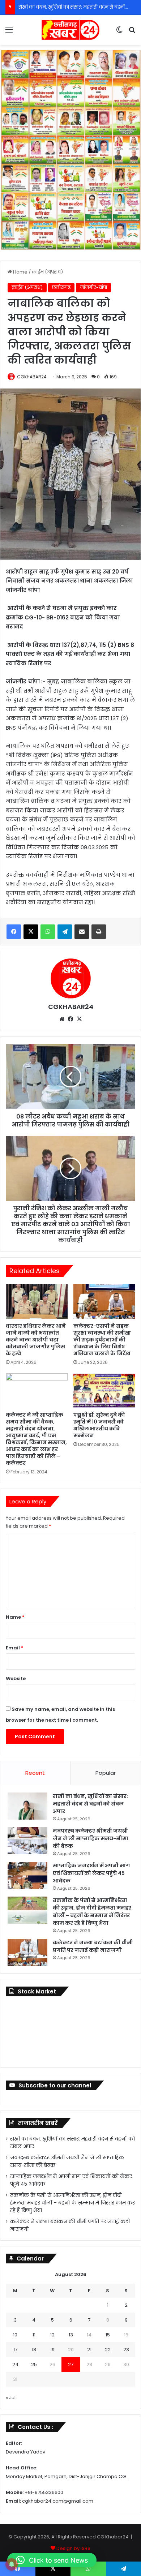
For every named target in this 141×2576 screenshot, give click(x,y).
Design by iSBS (73, 2548)
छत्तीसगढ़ (61, 287)
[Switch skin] (119, 32)
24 (15, 2364)
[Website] (62, 1019)
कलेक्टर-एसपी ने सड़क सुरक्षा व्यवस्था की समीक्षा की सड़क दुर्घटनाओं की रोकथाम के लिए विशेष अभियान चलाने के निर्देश (102, 1340)
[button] (52, 2560)
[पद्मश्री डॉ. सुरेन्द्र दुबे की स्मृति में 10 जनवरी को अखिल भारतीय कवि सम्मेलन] (104, 1391)
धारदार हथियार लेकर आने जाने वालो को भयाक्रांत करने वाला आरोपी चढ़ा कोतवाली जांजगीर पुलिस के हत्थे (36, 1340)
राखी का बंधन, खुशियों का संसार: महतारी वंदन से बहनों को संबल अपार (90, 1804)
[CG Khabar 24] (70, 30)
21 (89, 2350)
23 (126, 2350)
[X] (31, 932)
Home (20, 272)
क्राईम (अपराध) (47, 272)
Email (15, 1648)
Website (16, 1678)
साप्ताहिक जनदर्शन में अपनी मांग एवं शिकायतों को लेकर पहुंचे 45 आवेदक (91, 1873)
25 (34, 2364)
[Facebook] (14, 932)
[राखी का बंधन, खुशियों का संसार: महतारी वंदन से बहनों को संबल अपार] (27, 1806)
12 (52, 2335)
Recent (35, 1773)
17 (15, 2350)
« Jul (11, 2398)
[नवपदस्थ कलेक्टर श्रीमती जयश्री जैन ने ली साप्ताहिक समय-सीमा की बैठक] (27, 1841)
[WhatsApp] (48, 932)
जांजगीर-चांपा (93, 287)
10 (15, 2335)
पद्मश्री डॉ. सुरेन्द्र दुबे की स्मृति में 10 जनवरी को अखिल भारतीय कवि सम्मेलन (99, 1425)
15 (108, 2335)
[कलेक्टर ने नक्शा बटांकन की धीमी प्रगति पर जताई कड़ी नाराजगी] (27, 1952)
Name (15, 1617)
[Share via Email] (82, 932)
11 (34, 2335)
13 (71, 2335)
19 (52, 2350)
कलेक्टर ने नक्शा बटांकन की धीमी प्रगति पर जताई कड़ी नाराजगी (93, 1946)
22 (108, 2350)
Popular (106, 1773)
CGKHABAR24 (32, 377)
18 (34, 2350)
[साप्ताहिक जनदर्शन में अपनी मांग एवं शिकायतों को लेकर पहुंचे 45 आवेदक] (27, 1875)
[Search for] (132, 32)
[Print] (99, 932)
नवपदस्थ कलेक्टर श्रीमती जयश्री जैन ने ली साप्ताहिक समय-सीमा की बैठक (91, 1838)
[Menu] (9, 32)
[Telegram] (65, 932)
